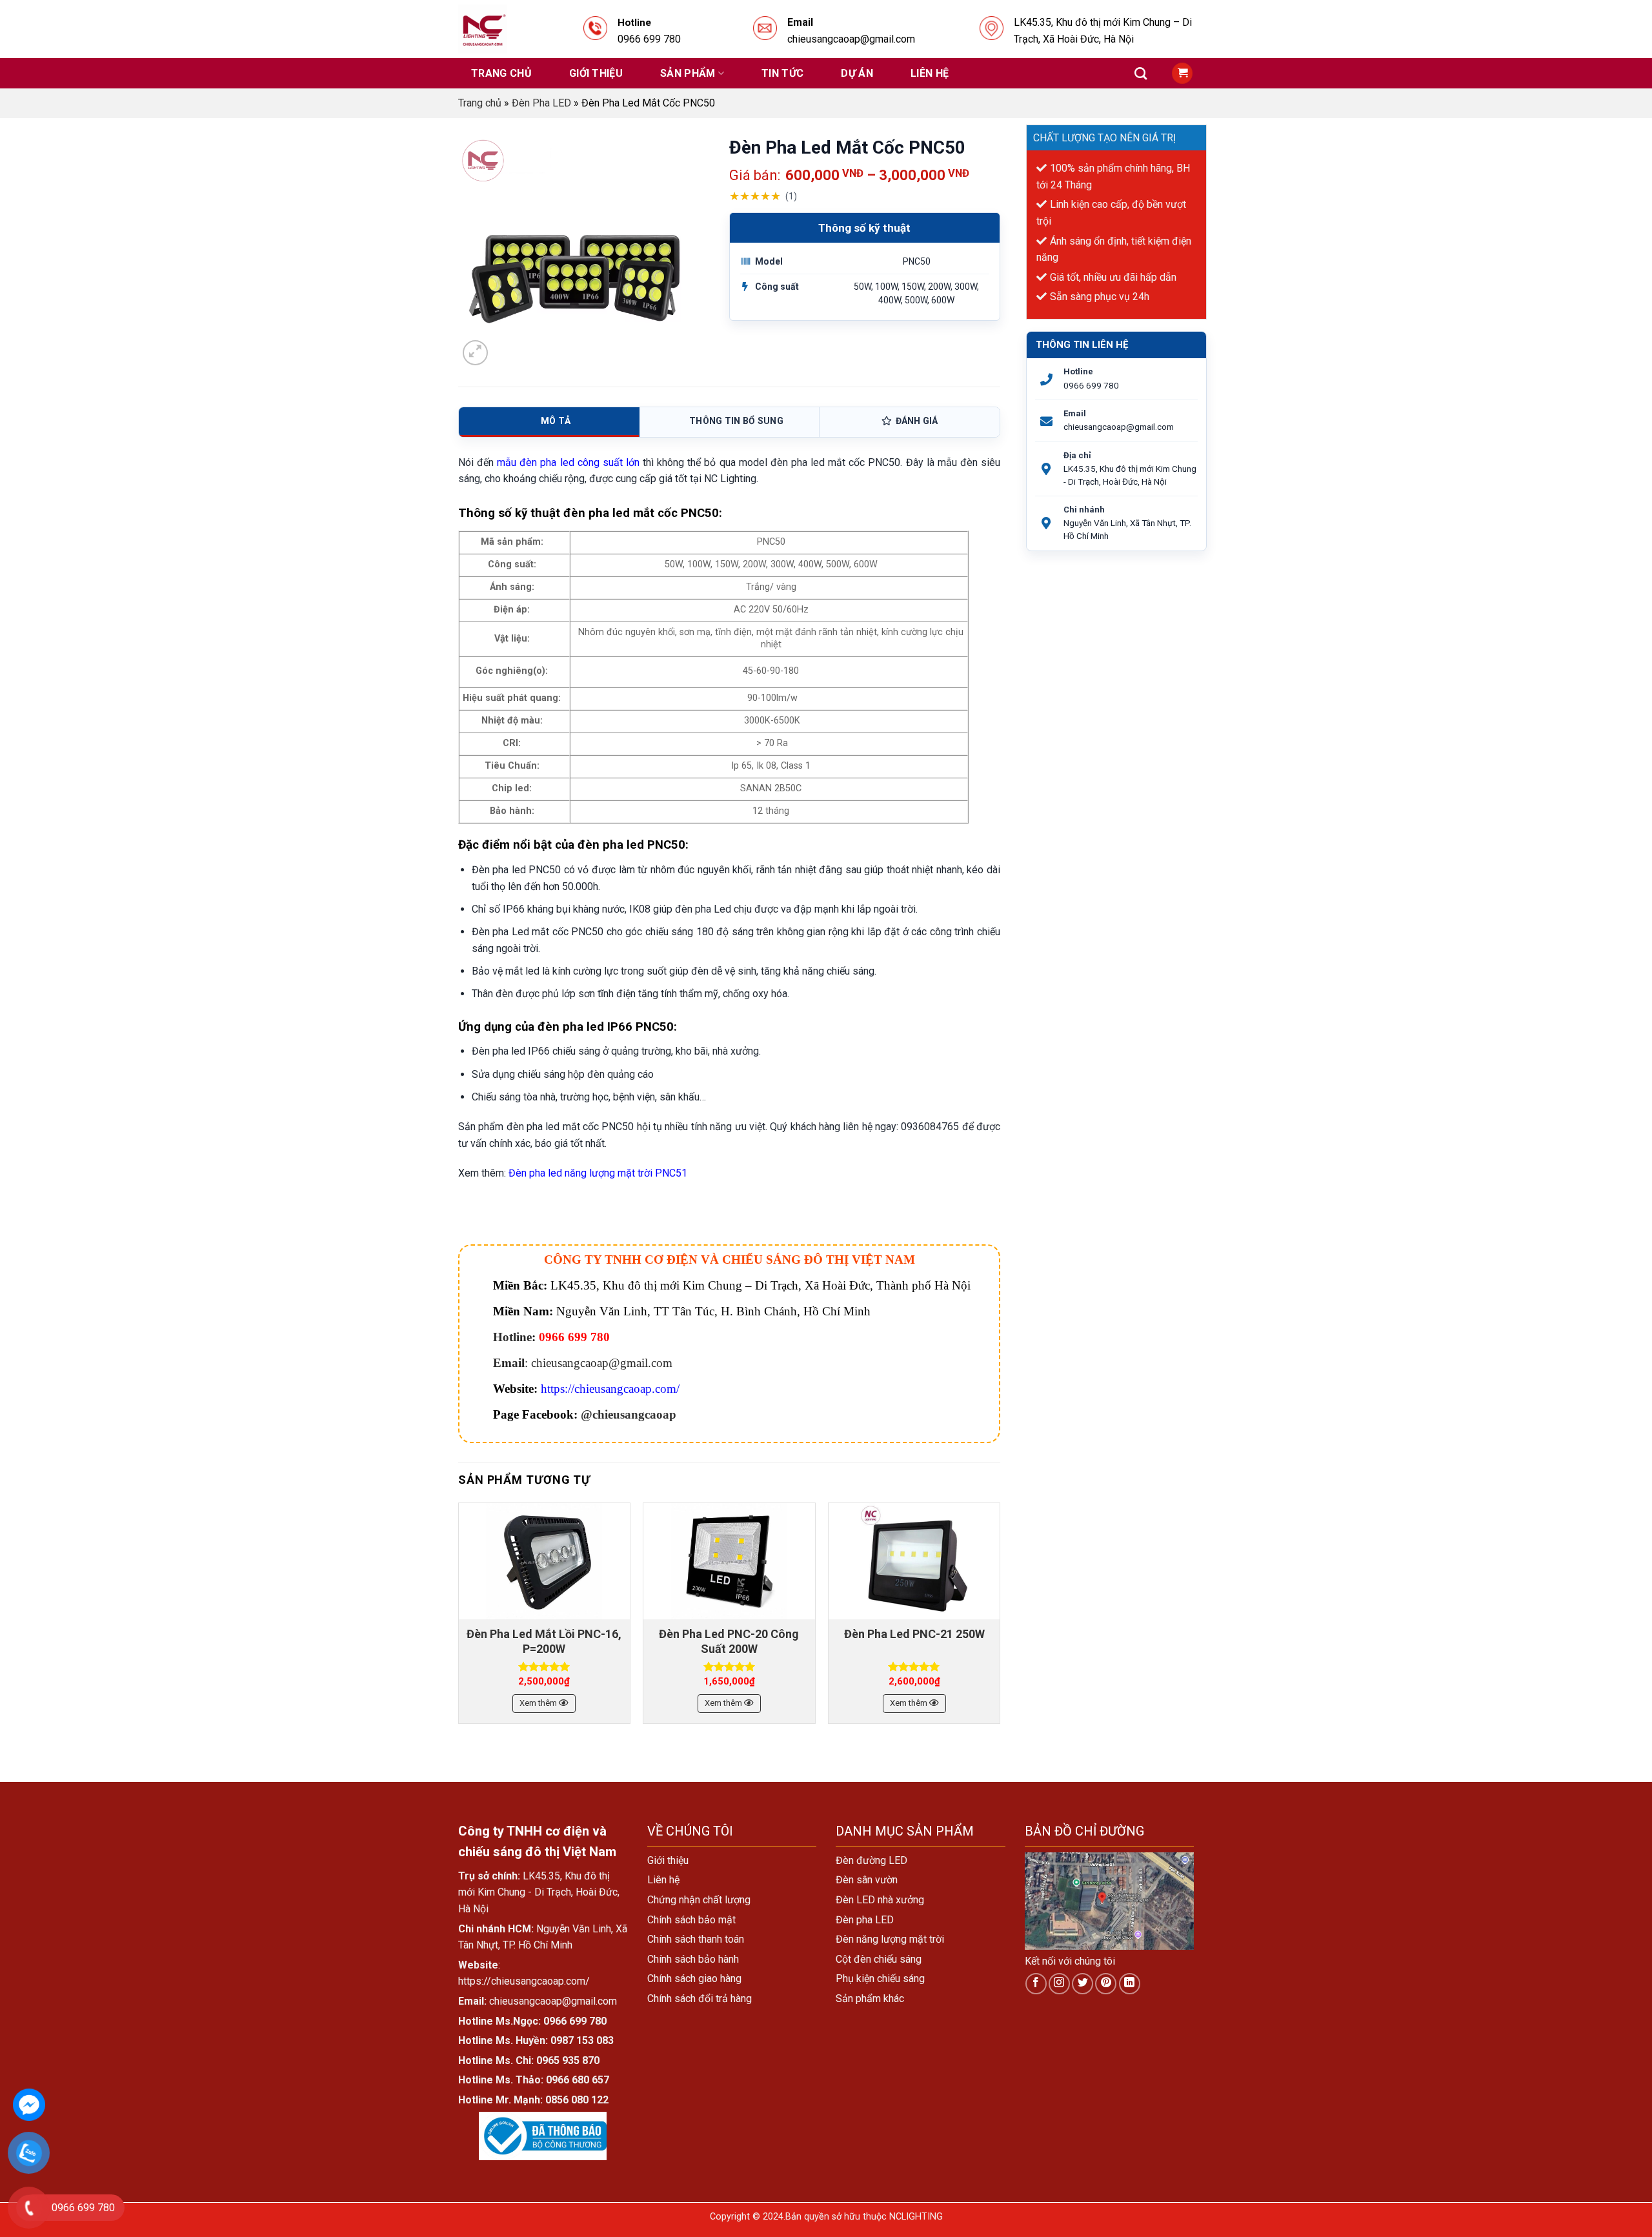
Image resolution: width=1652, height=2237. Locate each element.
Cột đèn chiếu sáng (879, 1959)
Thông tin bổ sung (736, 421)
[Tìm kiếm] (1141, 73)
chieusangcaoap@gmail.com (1119, 427)
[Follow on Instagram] (1059, 1984)
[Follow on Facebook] (1036, 1984)
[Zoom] (475, 353)
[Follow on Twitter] (1083, 1984)
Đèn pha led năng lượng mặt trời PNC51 (598, 1173)
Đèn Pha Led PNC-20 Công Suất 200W (729, 1641)
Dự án (857, 73)
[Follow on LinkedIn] (1130, 1984)
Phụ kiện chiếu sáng (880, 1979)
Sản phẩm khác (870, 1999)
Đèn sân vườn (867, 1880)
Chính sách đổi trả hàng (700, 1999)
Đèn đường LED (871, 1860)
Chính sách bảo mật (691, 1920)
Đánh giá (917, 421)
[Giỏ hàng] (1182, 73)
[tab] (549, 422)
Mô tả (556, 421)
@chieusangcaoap (629, 1414)
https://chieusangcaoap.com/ (610, 1389)
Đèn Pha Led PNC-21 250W (914, 1634)
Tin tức (782, 73)
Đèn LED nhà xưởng (880, 1900)
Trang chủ (501, 73)
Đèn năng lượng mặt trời (890, 1939)
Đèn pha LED (865, 1920)
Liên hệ (930, 73)
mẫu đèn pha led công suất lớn (568, 462)
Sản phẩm (688, 73)
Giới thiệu (596, 73)
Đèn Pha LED (541, 103)
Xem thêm (539, 1703)
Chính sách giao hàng (694, 1979)
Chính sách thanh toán (696, 1939)
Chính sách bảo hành (693, 1959)
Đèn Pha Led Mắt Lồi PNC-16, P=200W (544, 1641)
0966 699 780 (1091, 385)
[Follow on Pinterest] (1106, 1984)
